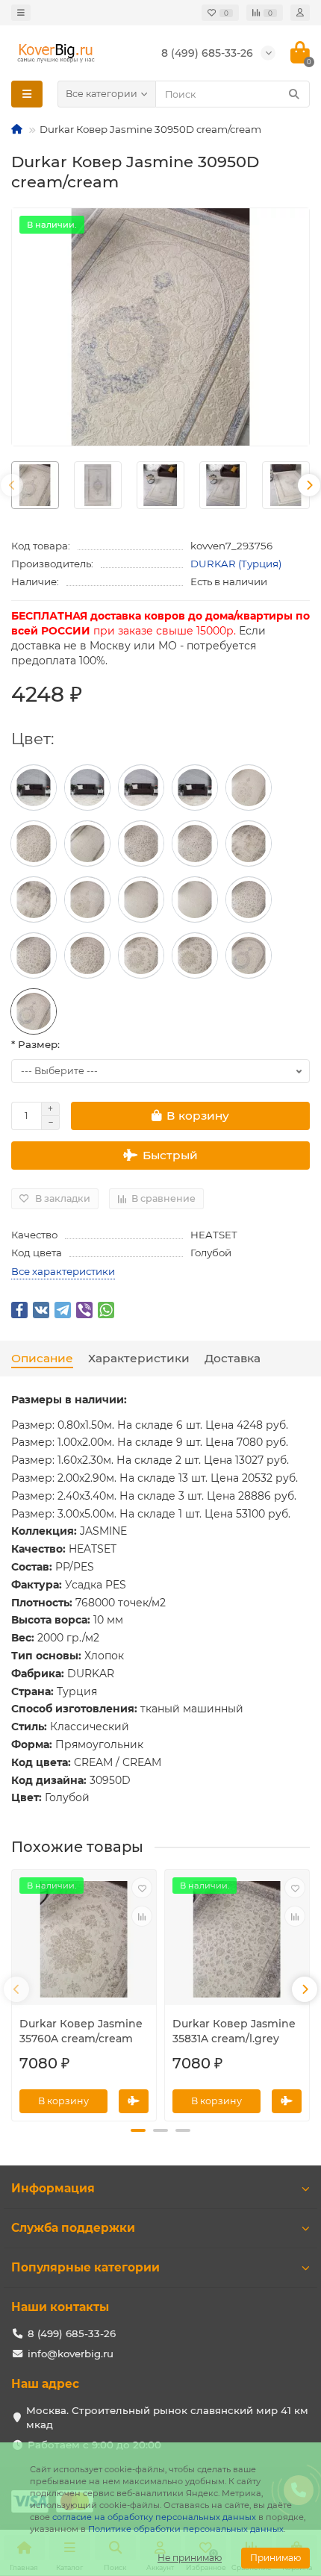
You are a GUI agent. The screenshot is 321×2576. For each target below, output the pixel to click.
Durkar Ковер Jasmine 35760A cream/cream (81, 2031)
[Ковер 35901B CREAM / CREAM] (249, 788)
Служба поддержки (73, 2228)
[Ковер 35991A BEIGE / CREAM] (87, 788)
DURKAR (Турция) (236, 564)
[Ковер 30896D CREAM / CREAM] (87, 843)
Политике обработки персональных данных (186, 2529)
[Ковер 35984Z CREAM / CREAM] (141, 788)
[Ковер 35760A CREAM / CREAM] (141, 955)
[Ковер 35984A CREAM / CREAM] (195, 788)
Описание (42, 1358)
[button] (138, 2130)
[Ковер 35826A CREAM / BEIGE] (34, 843)
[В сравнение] (142, 1916)
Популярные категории (85, 2267)
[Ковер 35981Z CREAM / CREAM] (141, 843)
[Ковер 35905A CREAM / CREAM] (34, 899)
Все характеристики (63, 1271)
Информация (53, 2188)
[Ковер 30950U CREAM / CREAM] (249, 955)
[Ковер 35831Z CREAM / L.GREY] (34, 955)
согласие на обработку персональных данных (154, 2517)
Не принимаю (190, 2558)
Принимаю (275, 2558)
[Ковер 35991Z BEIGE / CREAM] (34, 788)
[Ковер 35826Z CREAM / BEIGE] (87, 955)
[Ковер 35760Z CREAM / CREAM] (195, 955)
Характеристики (139, 1358)
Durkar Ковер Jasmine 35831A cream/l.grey (234, 2031)
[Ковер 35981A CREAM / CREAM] (195, 843)
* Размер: (35, 1044)
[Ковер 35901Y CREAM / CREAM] (87, 899)
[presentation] (12, 485)
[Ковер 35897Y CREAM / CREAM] (141, 899)
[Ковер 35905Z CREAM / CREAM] (249, 843)
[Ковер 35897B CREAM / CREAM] (195, 899)
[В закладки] (142, 1888)
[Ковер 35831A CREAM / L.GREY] (249, 899)
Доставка (233, 1358)
